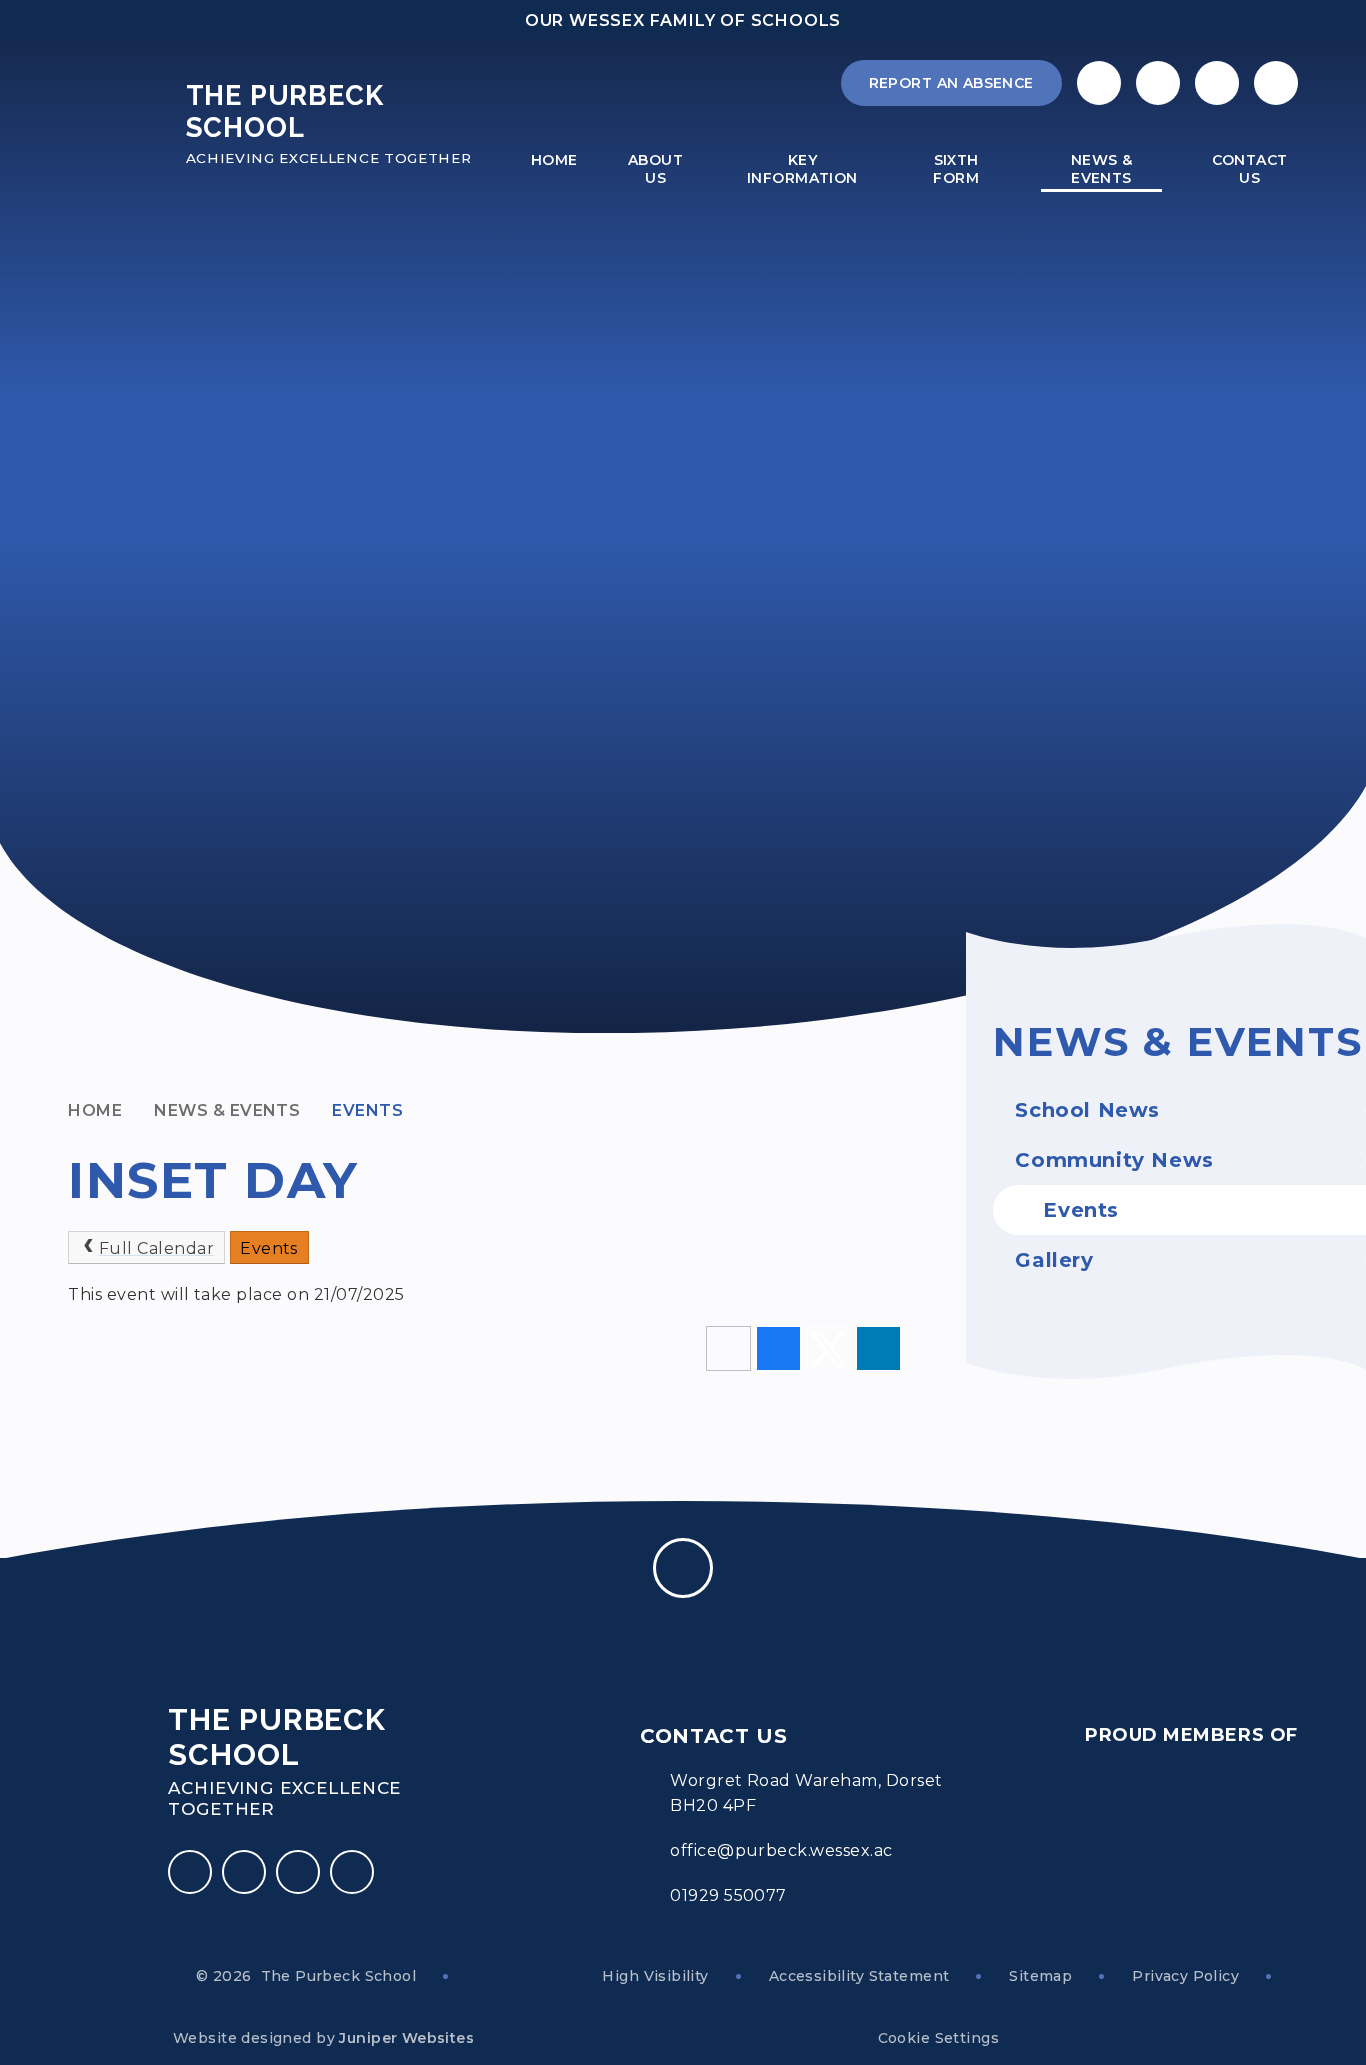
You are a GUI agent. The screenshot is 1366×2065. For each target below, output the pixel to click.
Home (95, 1110)
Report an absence (951, 83)
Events (367, 1110)
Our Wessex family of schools (683, 20)
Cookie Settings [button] (938, 2038)
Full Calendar (156, 1248)
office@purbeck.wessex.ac (781, 1850)
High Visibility (655, 1976)
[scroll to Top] (683, 1568)
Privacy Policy (1185, 1976)
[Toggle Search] (1217, 83)
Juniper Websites (406, 2038)
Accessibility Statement (859, 1976)
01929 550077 (728, 1895)
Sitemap (1040, 1976)
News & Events (227, 1110)
